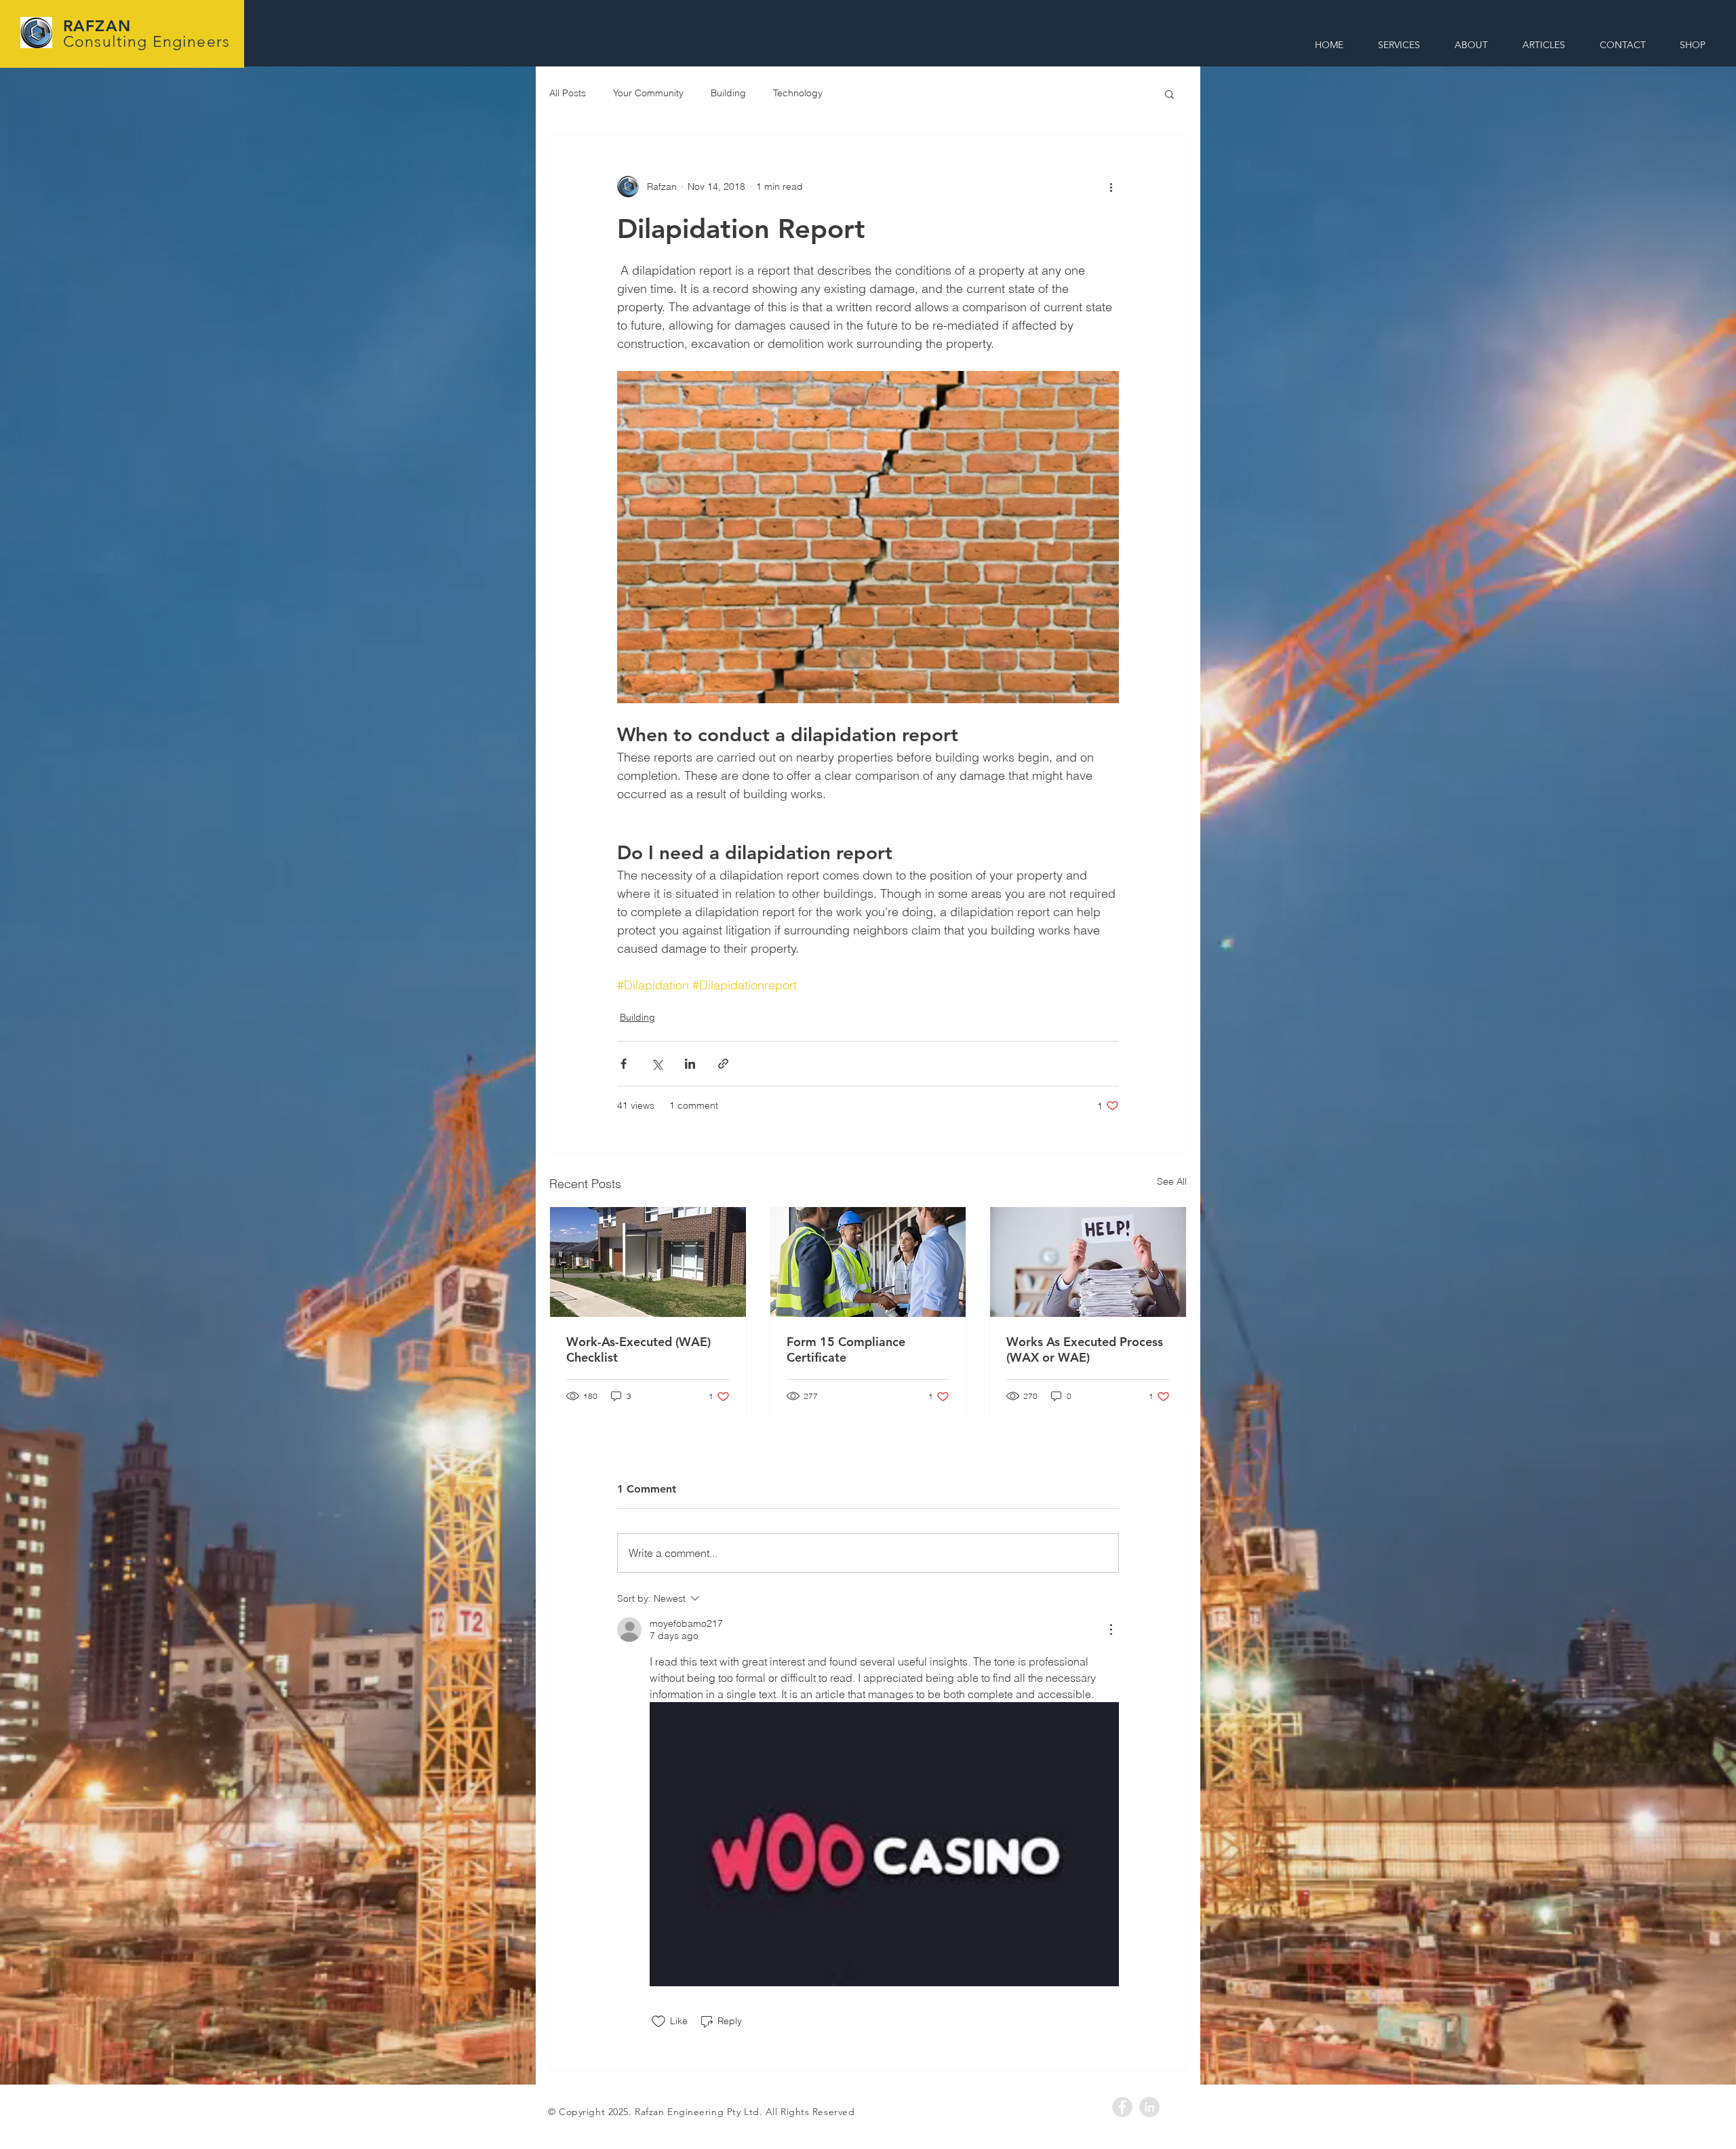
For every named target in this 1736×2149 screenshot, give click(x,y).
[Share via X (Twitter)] (657, 1064)
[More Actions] (1111, 1630)
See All (1172, 1181)
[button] (1169, 94)
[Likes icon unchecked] (658, 2022)
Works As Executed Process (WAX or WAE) (1085, 1349)
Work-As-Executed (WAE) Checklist (638, 1349)
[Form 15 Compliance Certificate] (868, 1262)
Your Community (648, 93)
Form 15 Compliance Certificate (846, 1349)
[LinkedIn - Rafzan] (1149, 2107)
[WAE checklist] (648, 1262)
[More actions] (1111, 186)
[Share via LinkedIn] (690, 1064)
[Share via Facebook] (624, 1064)
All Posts (568, 93)
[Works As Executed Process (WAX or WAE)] (1088, 1262)
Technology (798, 93)
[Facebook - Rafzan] (1122, 2107)
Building (728, 93)
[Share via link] (723, 1064)
